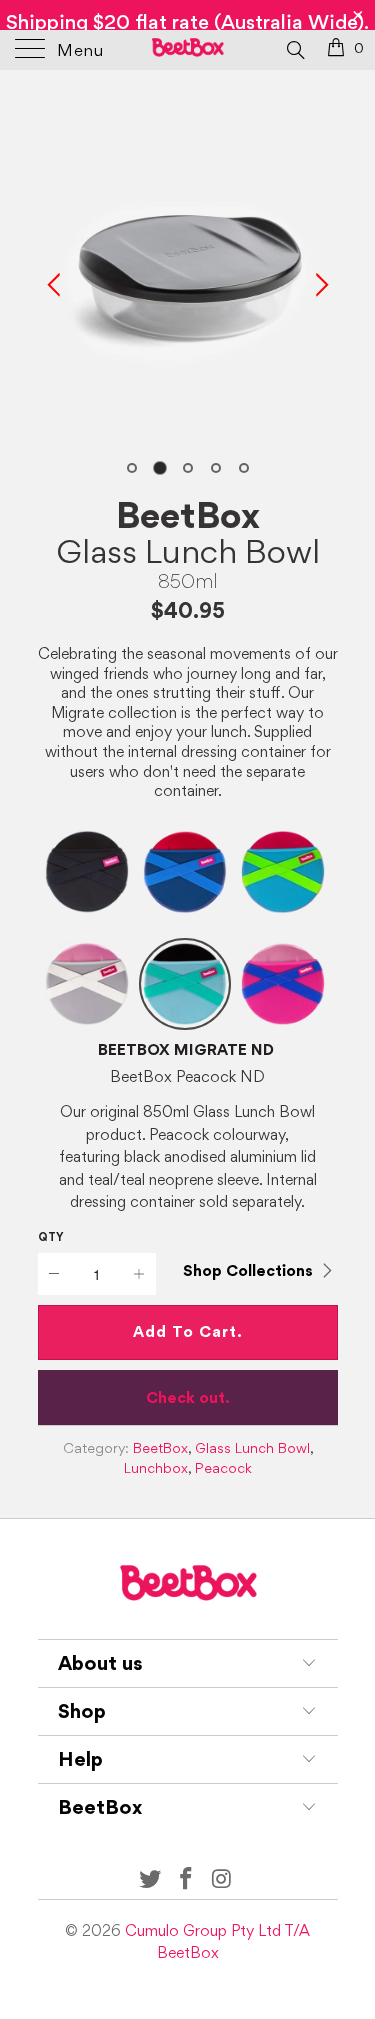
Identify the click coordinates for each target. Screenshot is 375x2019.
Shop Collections (248, 1270)
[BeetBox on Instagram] (222, 1879)
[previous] (57, 285)
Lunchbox (156, 1468)
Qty (51, 1237)
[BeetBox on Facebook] (187, 1879)
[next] (319, 285)
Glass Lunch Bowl (188, 551)
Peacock (223, 1468)
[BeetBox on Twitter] (151, 1879)
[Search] (294, 49)
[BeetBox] (188, 50)
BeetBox (188, 515)
